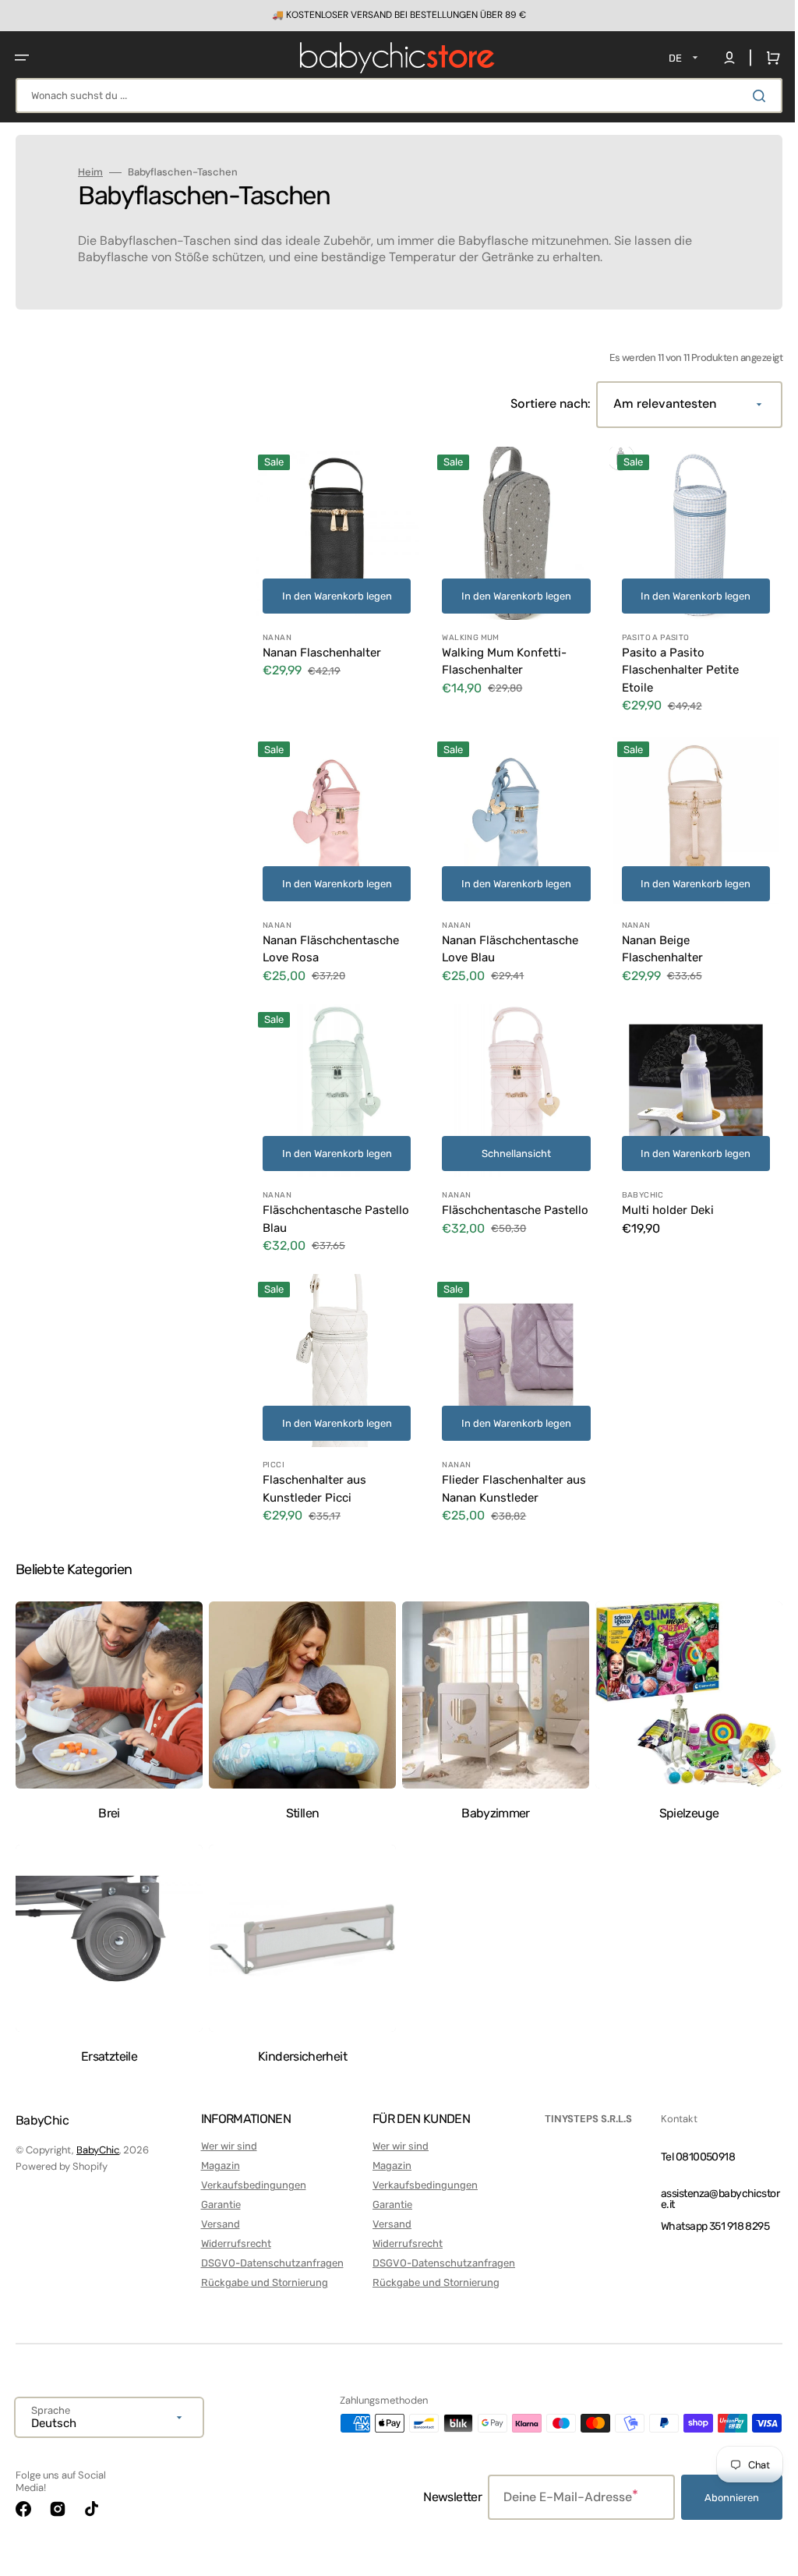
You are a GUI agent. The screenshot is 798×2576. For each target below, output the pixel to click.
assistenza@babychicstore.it (708, 2198)
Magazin (217, 2166)
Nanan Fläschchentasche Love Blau (506, 941)
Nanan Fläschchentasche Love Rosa (331, 941)
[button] (22, 58)
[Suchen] (750, 96)
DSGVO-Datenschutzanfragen (269, 2262)
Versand (217, 2224)
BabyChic (98, 2150)
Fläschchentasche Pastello (487, 1207)
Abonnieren (720, 2498)
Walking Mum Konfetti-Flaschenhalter (500, 658)
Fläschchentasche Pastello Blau (312, 1207)
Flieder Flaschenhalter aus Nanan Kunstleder (510, 1473)
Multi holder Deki (660, 1198)
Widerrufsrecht (233, 2243)
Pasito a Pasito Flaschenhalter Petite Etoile (673, 666)
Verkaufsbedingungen (251, 2185)
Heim (90, 172)
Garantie (218, 2204)
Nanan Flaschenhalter (322, 649)
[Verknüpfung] (393, 16)
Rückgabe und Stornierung (261, 2282)
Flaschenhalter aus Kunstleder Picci (314, 1473)
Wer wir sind (226, 2146)
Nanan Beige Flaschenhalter (655, 941)
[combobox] (393, 96)
